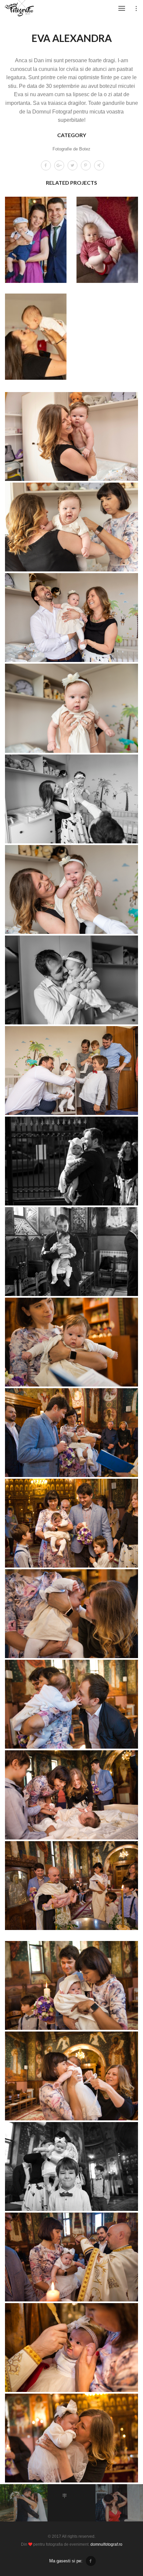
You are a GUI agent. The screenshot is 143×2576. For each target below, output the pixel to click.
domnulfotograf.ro (106, 2544)
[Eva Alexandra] (71, 436)
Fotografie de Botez (71, 149)
